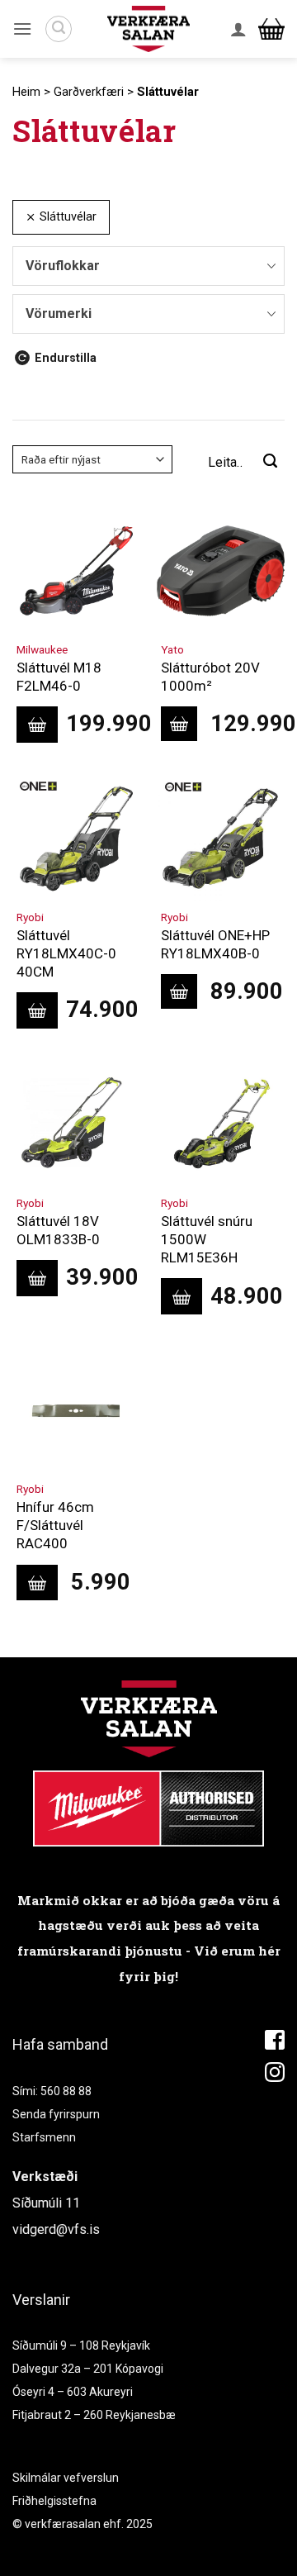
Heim (26, 92)
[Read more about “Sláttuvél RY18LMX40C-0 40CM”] (37, 1010)
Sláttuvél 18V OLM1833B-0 (58, 1230)
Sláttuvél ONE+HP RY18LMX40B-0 (215, 944)
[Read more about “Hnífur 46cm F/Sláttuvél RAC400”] (37, 1583)
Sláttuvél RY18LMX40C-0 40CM (66, 953)
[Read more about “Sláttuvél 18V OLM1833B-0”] (37, 1278)
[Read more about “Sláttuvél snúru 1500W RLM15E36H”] (181, 1296)
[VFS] (148, 29)
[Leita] (59, 29)
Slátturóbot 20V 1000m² (210, 677)
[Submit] (270, 462)
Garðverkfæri (89, 92)
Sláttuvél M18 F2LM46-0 (59, 677)
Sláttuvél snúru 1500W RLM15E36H (207, 1239)
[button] (22, 29)
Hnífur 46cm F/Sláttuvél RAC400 (55, 1525)
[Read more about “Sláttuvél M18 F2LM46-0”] (37, 725)
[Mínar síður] (238, 29)
